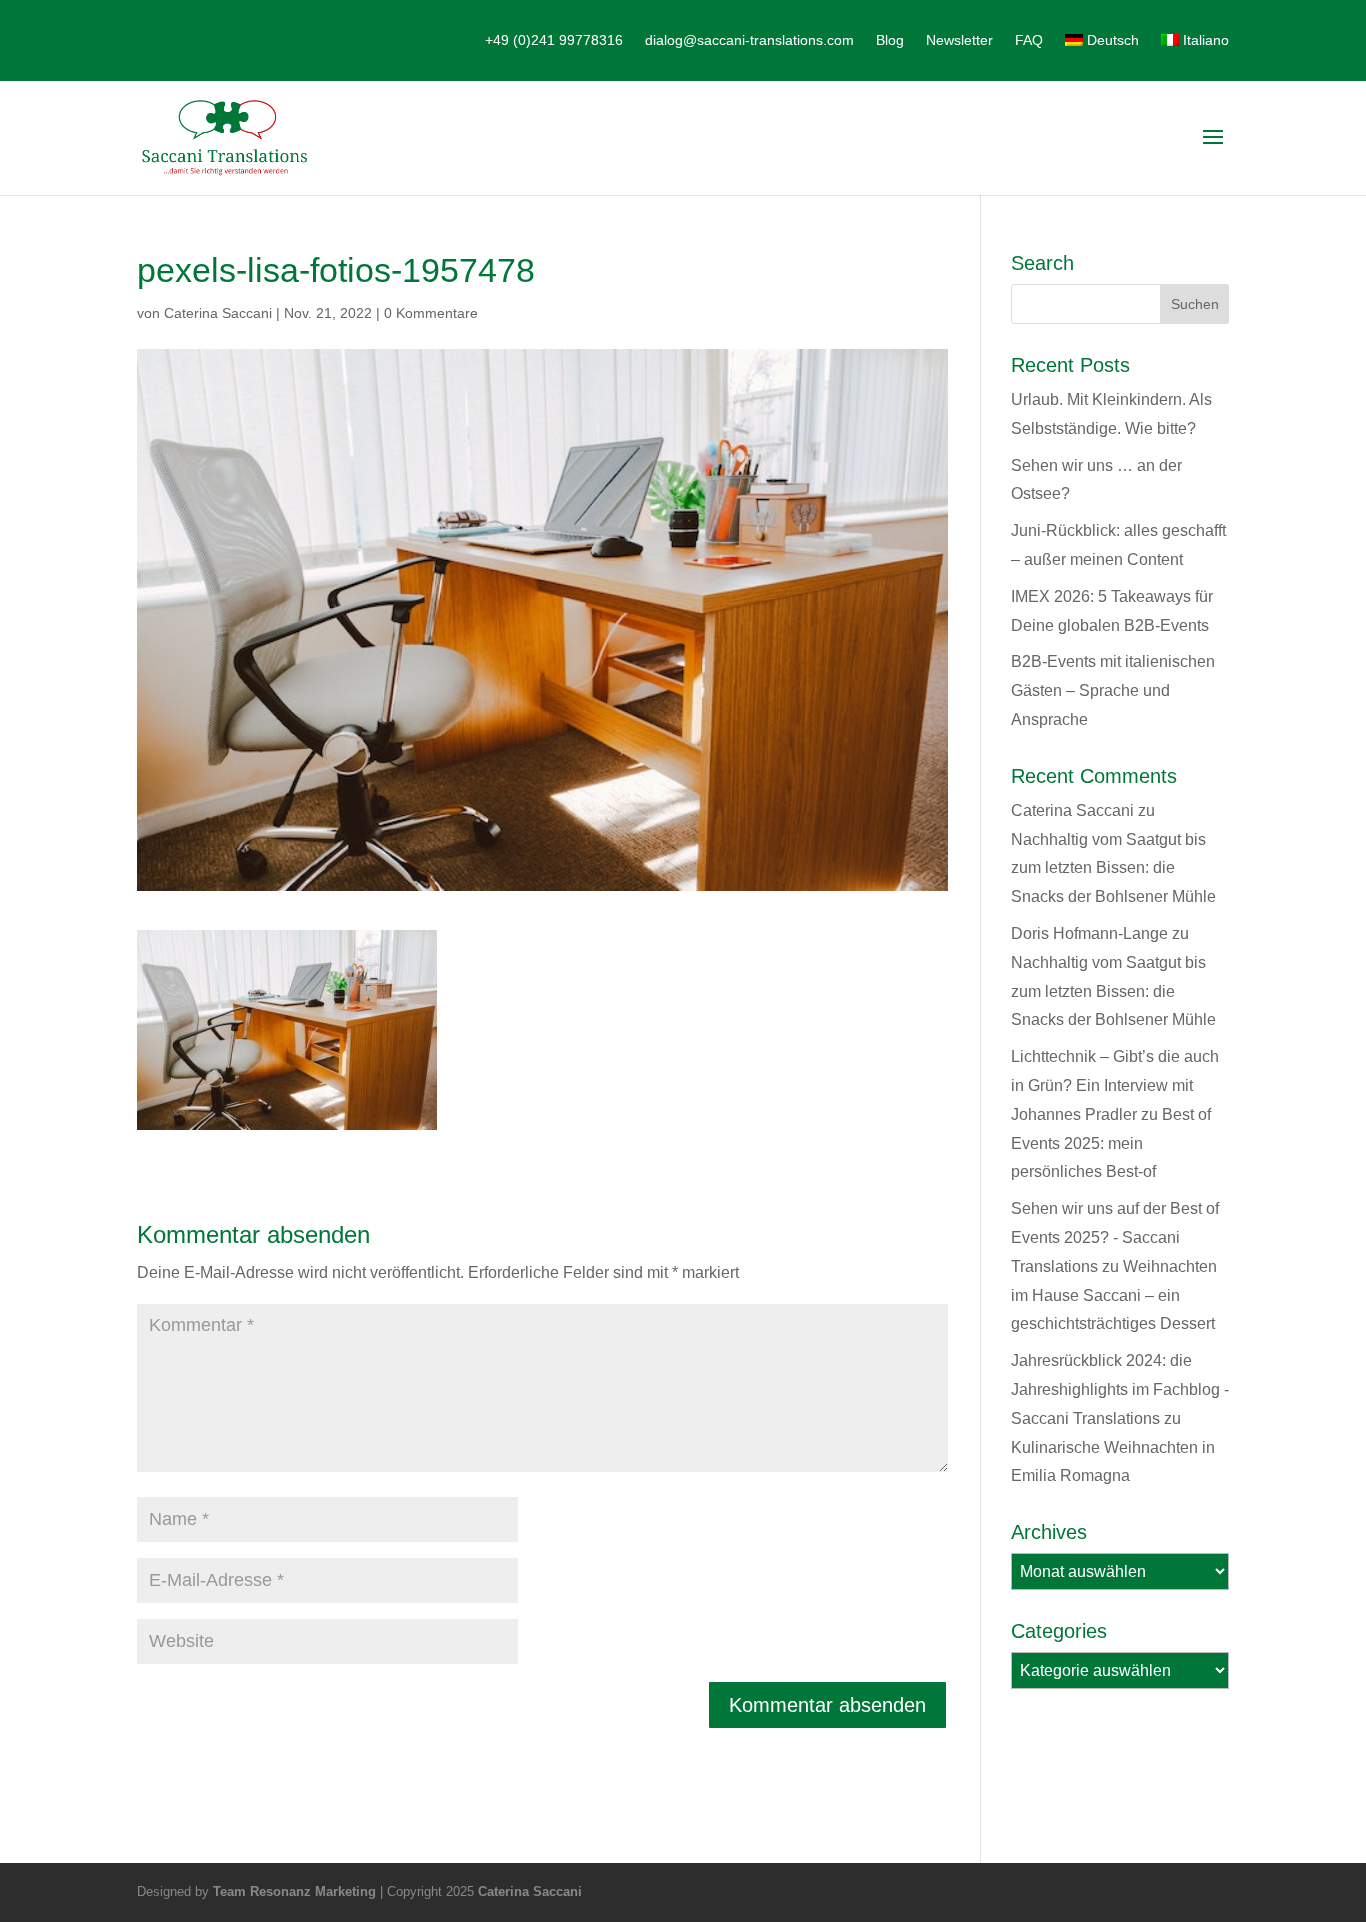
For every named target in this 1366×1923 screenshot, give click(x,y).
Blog (890, 40)
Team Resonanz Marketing (294, 1891)
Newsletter (959, 40)
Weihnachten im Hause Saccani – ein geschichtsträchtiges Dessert (1114, 1295)
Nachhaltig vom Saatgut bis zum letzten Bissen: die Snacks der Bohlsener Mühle (1113, 868)
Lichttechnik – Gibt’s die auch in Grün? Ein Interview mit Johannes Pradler (1115, 1085)
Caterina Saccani (218, 313)
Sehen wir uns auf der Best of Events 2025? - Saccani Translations (1115, 1237)
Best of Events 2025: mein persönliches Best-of (1111, 1143)
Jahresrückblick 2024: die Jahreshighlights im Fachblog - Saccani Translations (1120, 1389)
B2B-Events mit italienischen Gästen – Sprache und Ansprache (1113, 690)
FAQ (1029, 40)
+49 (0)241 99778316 (554, 40)
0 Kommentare (431, 313)
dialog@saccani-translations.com (749, 40)
